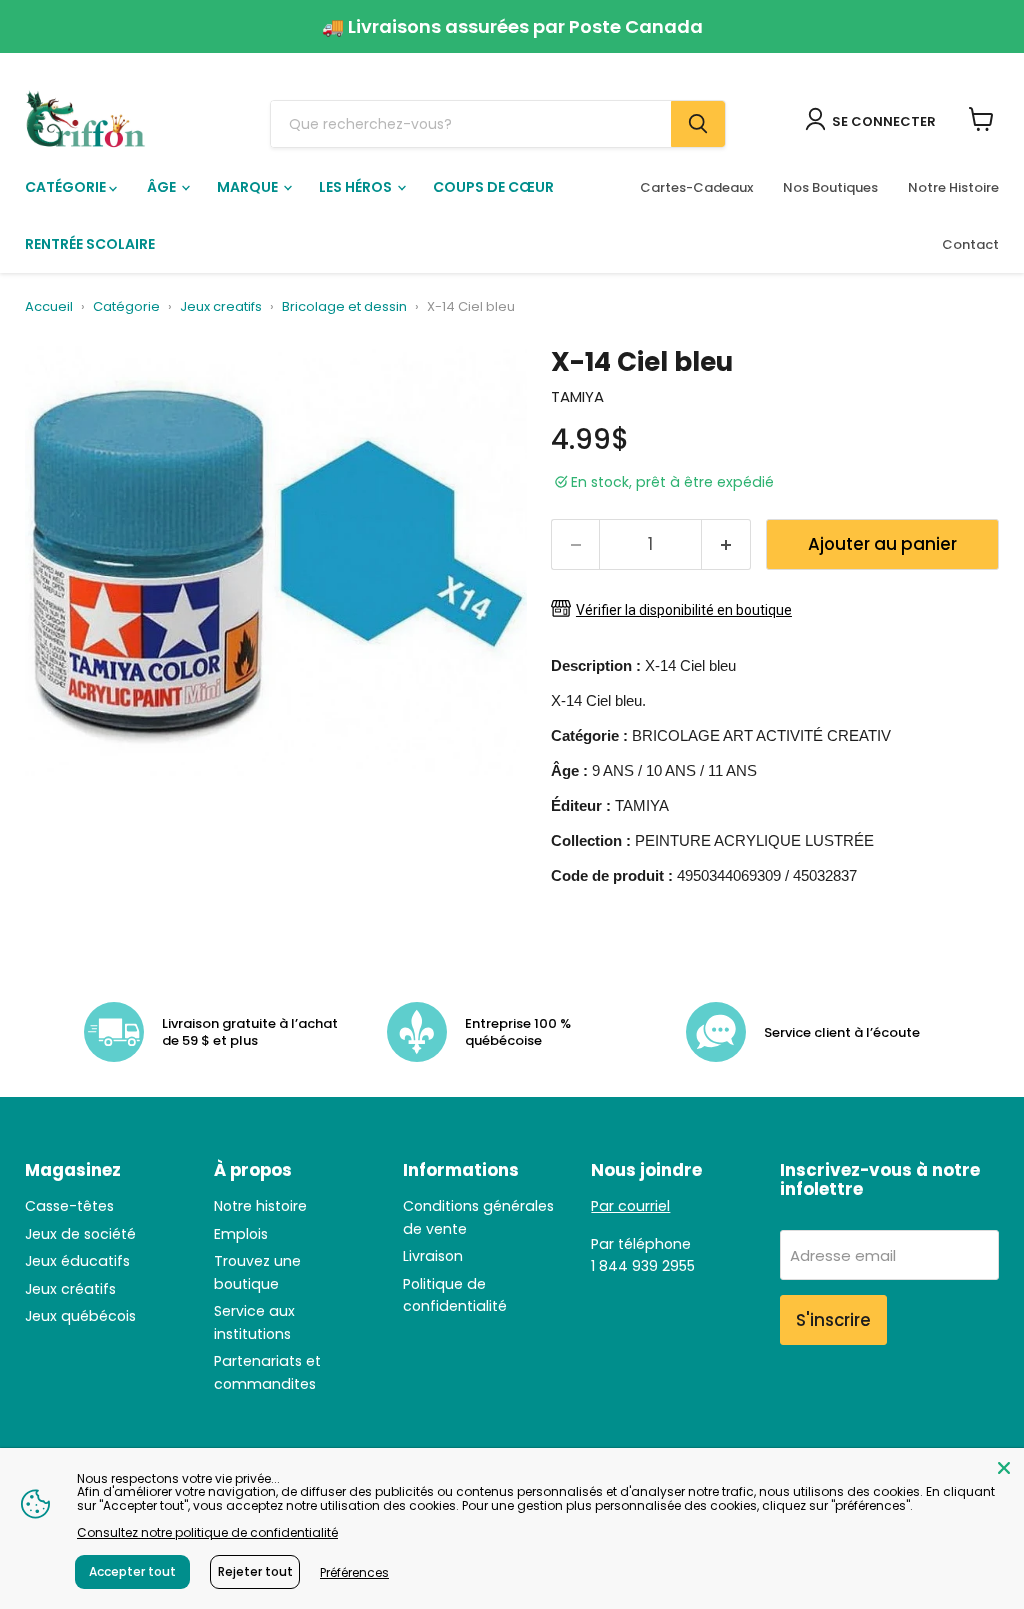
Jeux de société (80, 1234)
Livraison (433, 1256)
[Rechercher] (698, 124)
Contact (970, 244)
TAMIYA (577, 396)
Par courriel (630, 1206)
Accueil (49, 307)
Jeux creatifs (221, 307)
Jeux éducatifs (77, 1261)
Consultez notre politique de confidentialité (207, 1532)
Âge (163, 187)
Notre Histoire (953, 187)
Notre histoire (260, 1206)
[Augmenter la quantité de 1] (726, 544)
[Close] (1004, 1468)
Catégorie (67, 187)
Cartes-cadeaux (696, 187)
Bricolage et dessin (344, 307)
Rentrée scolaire (90, 244)
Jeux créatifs (70, 1289)
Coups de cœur (493, 187)
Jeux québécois (80, 1316)
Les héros (357, 187)
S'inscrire (833, 1320)
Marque (249, 187)
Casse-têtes (69, 1206)
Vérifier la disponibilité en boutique (684, 610)
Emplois (241, 1234)
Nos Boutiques (830, 187)
